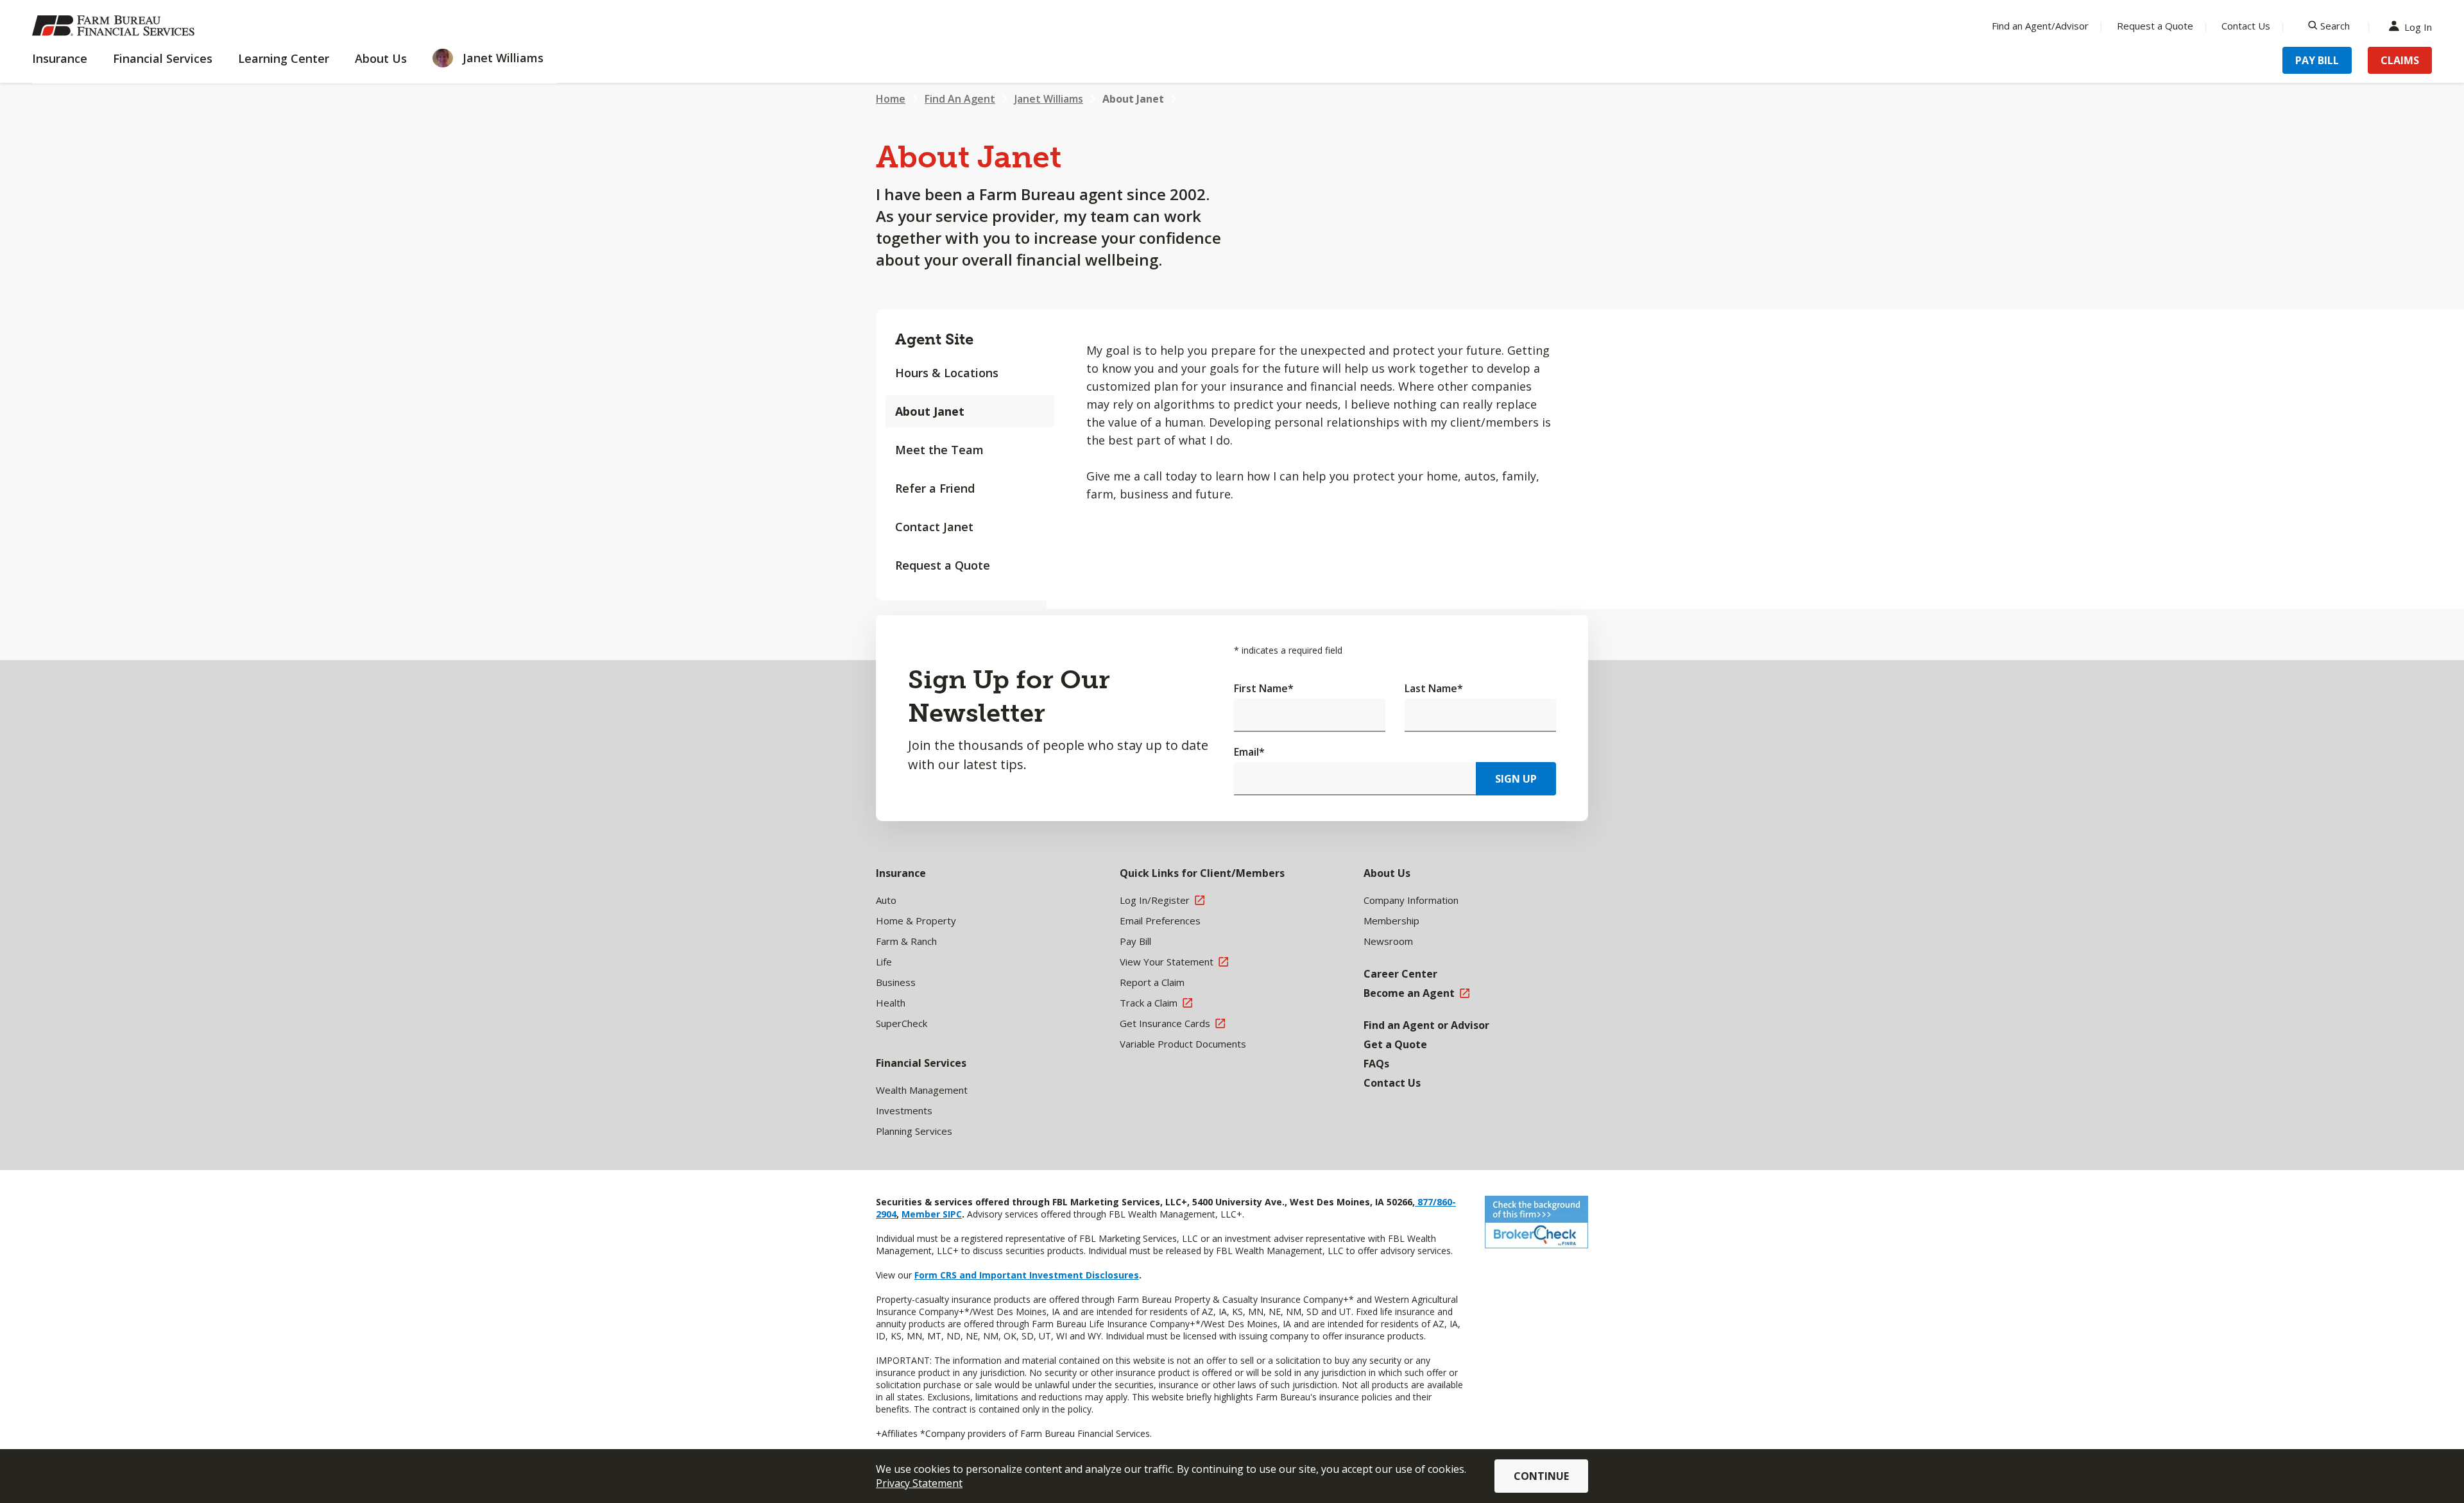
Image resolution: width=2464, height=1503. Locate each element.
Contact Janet (934, 527)
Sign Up (1516, 779)
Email (1249, 752)
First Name (1264, 688)
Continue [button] (1541, 1476)
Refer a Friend (935, 488)
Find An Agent (960, 99)
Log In (2418, 26)
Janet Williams (1049, 99)
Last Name (1434, 688)
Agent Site (934, 339)
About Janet (1133, 99)
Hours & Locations (947, 373)
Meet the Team (939, 450)
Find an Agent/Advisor (2040, 26)
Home (891, 99)
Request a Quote (2155, 26)
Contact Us (2246, 26)
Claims (2400, 60)
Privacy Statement (919, 1483)
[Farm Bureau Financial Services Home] (116, 26)
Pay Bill (2317, 60)
